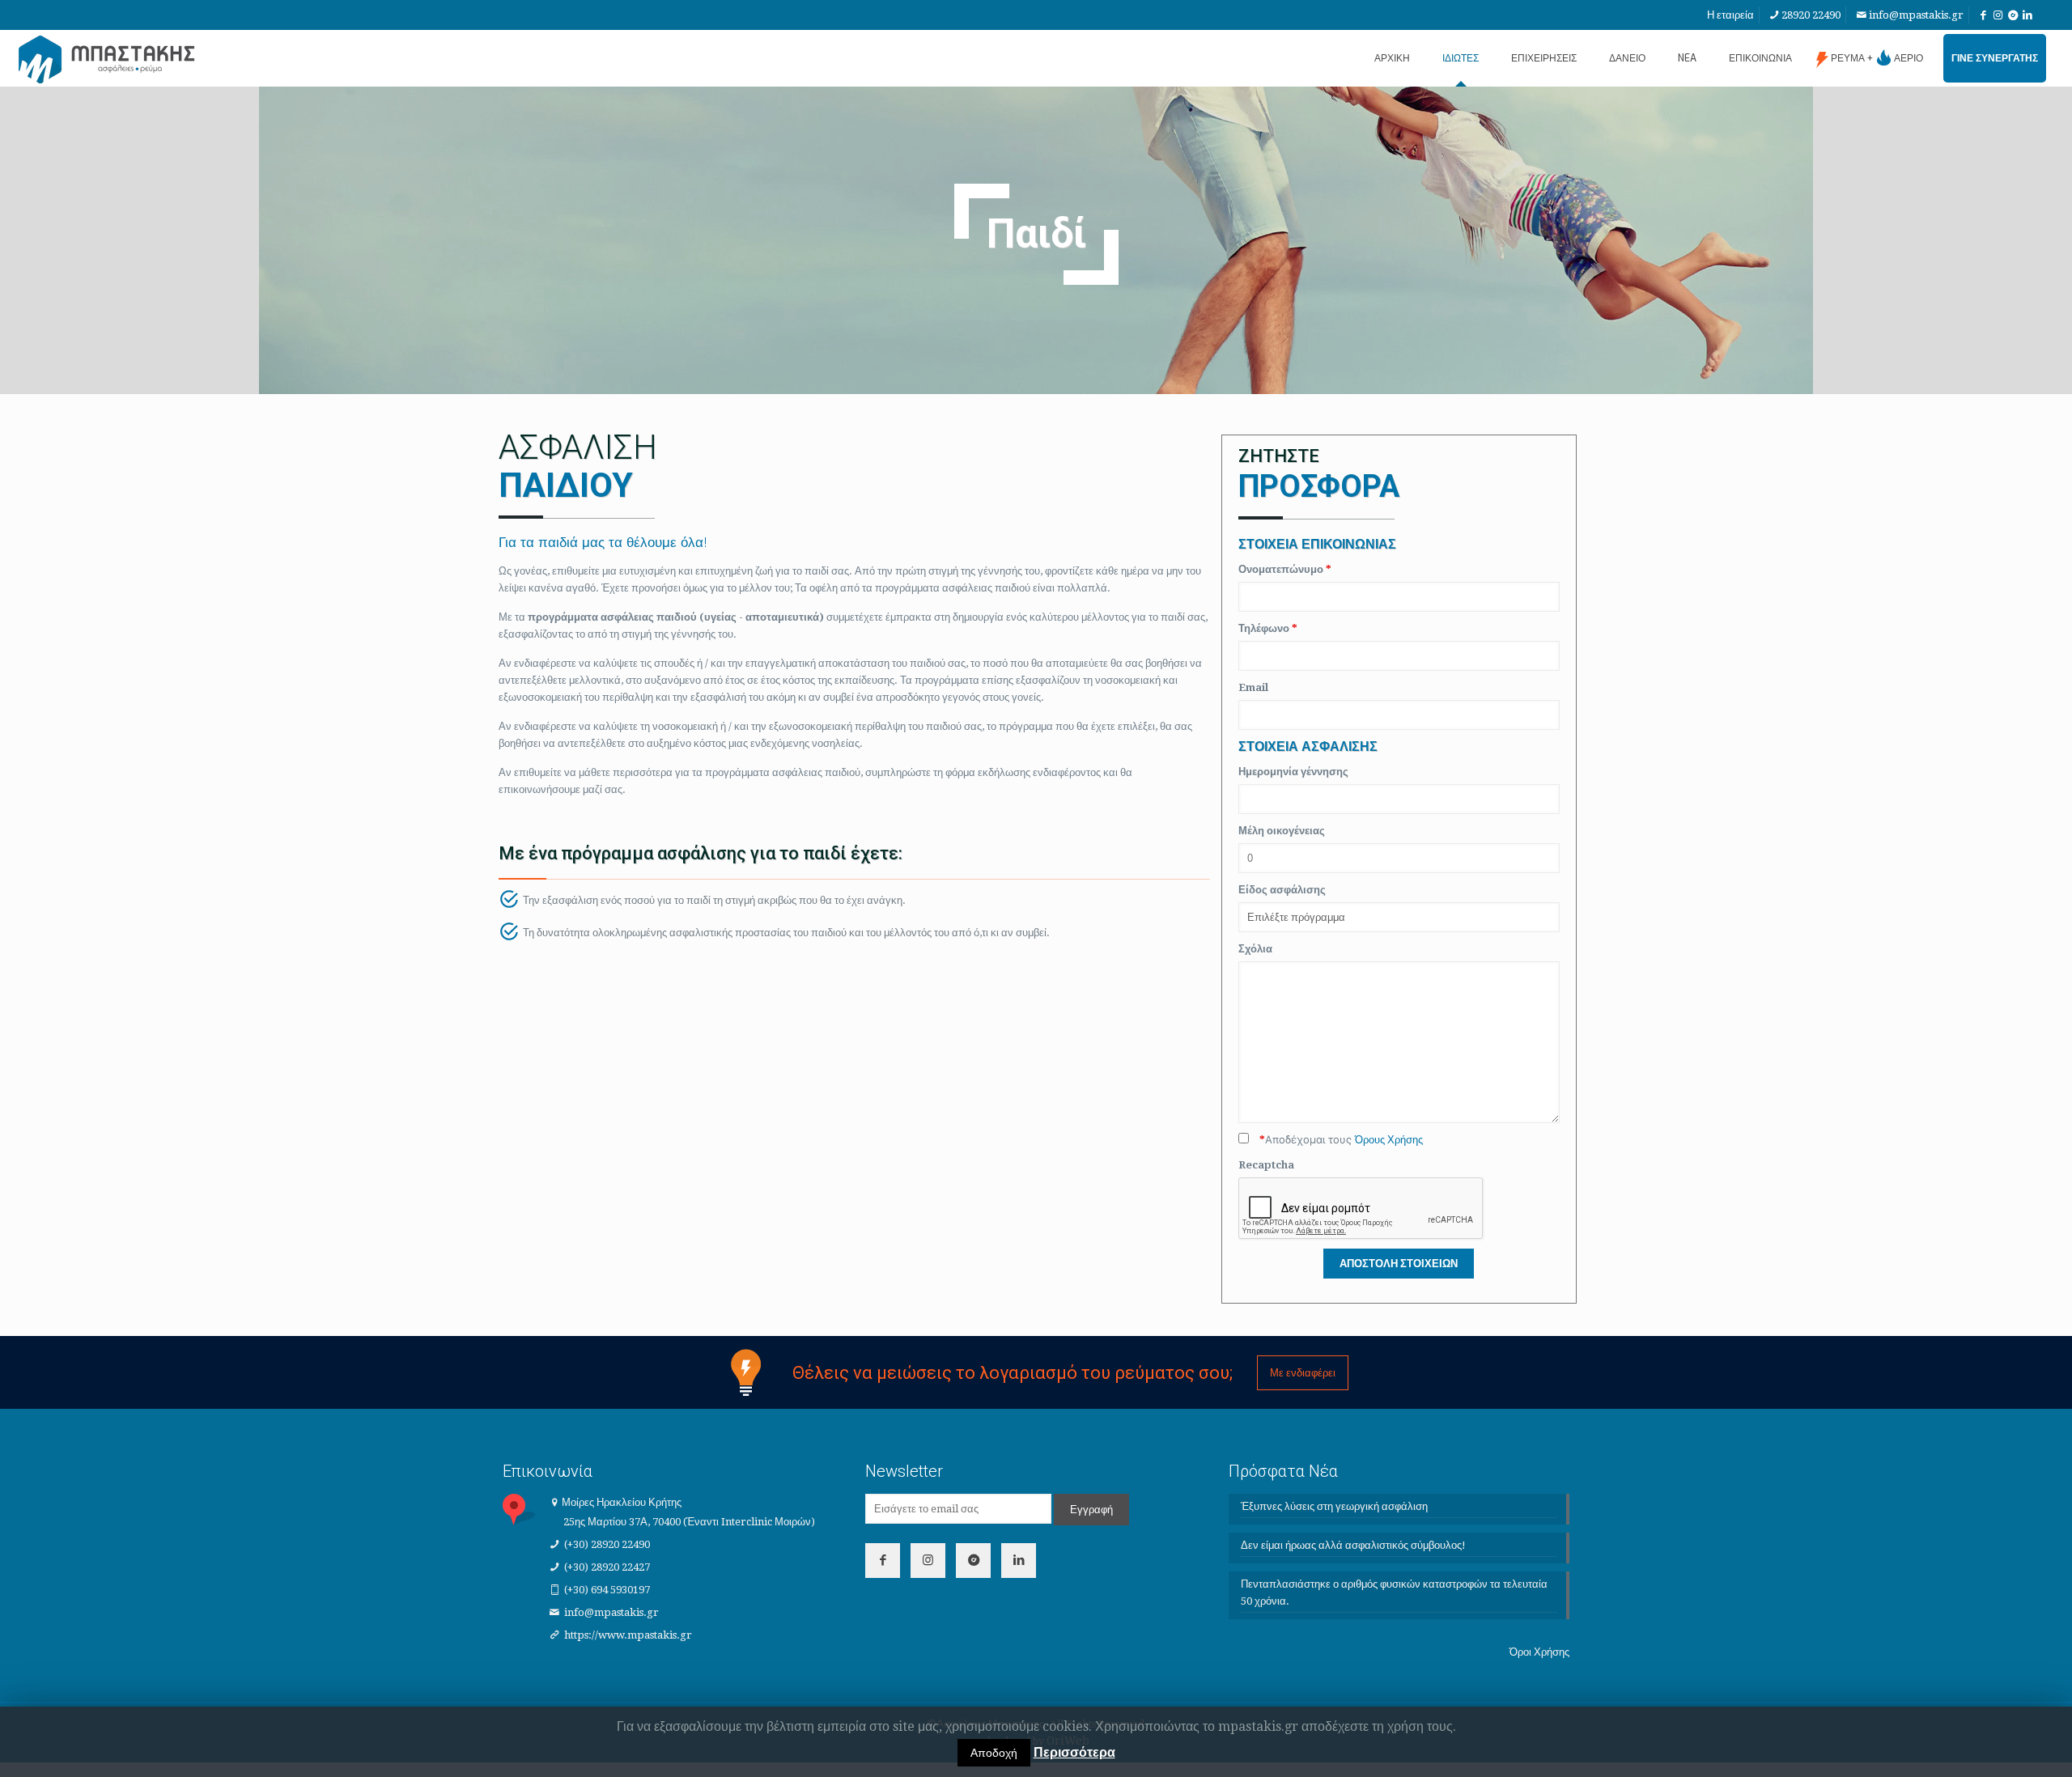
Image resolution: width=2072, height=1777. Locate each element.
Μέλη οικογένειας (1282, 831)
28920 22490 (1811, 15)
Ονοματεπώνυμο (1285, 569)
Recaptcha (1266, 1165)
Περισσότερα (1074, 1752)
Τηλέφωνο (1268, 628)
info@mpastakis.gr (1916, 15)
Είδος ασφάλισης (1282, 890)
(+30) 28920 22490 (607, 1544)
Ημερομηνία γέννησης (1293, 772)
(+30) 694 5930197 (607, 1590)
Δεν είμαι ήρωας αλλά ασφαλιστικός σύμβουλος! (1353, 1545)
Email (1253, 687)
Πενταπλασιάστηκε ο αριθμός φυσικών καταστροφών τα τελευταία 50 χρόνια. (1394, 1593)
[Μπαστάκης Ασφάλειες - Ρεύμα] (107, 58)
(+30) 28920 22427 (607, 1567)
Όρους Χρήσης (1389, 1140)
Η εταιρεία (1730, 15)
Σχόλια (1255, 949)
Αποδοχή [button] (994, 1753)
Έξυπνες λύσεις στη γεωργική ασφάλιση (1334, 1506)
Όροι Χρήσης (1539, 1652)
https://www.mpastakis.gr (628, 1635)
